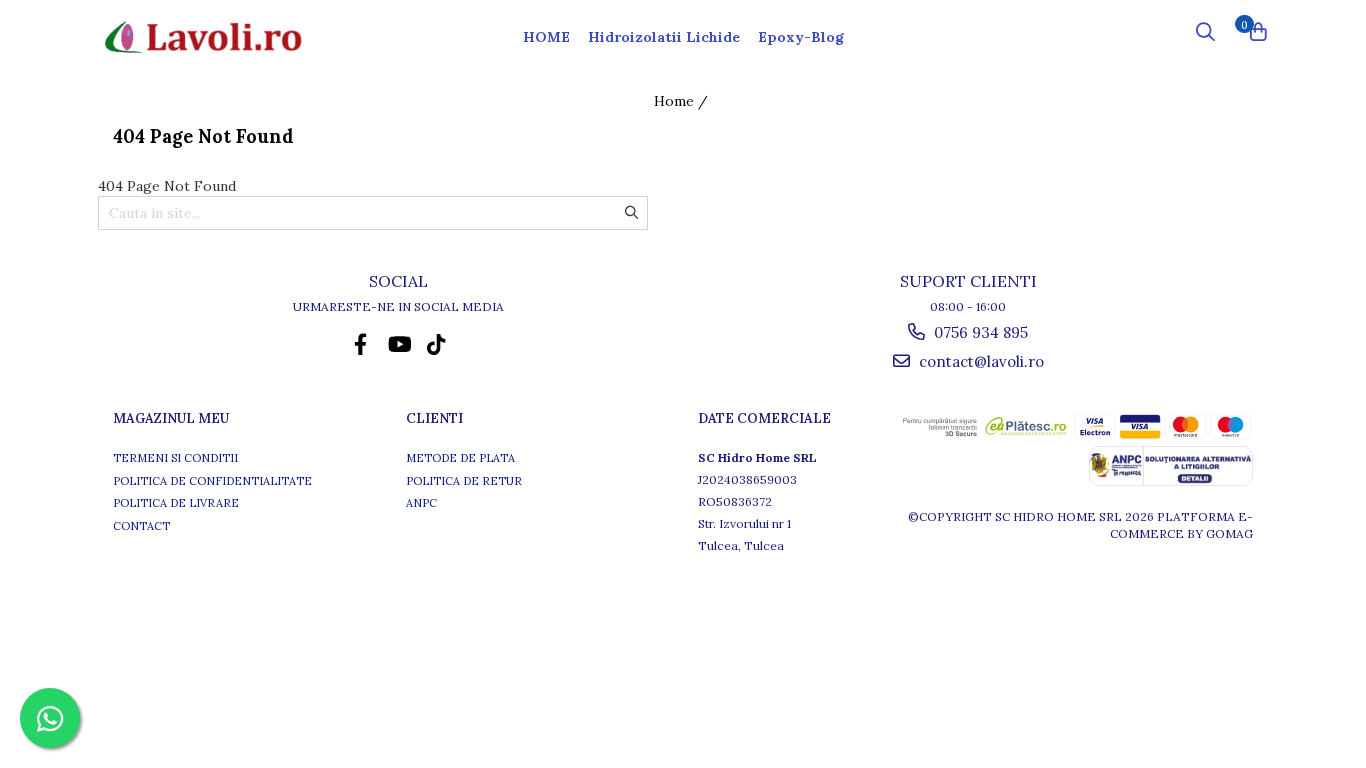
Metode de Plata (460, 458)
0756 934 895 (979, 332)
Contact (141, 526)
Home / (683, 101)
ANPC (421, 503)
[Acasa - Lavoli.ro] (203, 38)
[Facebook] (360, 344)
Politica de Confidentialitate (212, 481)
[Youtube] (398, 344)
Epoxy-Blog (801, 37)
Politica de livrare (176, 503)
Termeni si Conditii (175, 458)
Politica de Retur (464, 481)
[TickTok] (436, 344)
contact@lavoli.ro (979, 361)
